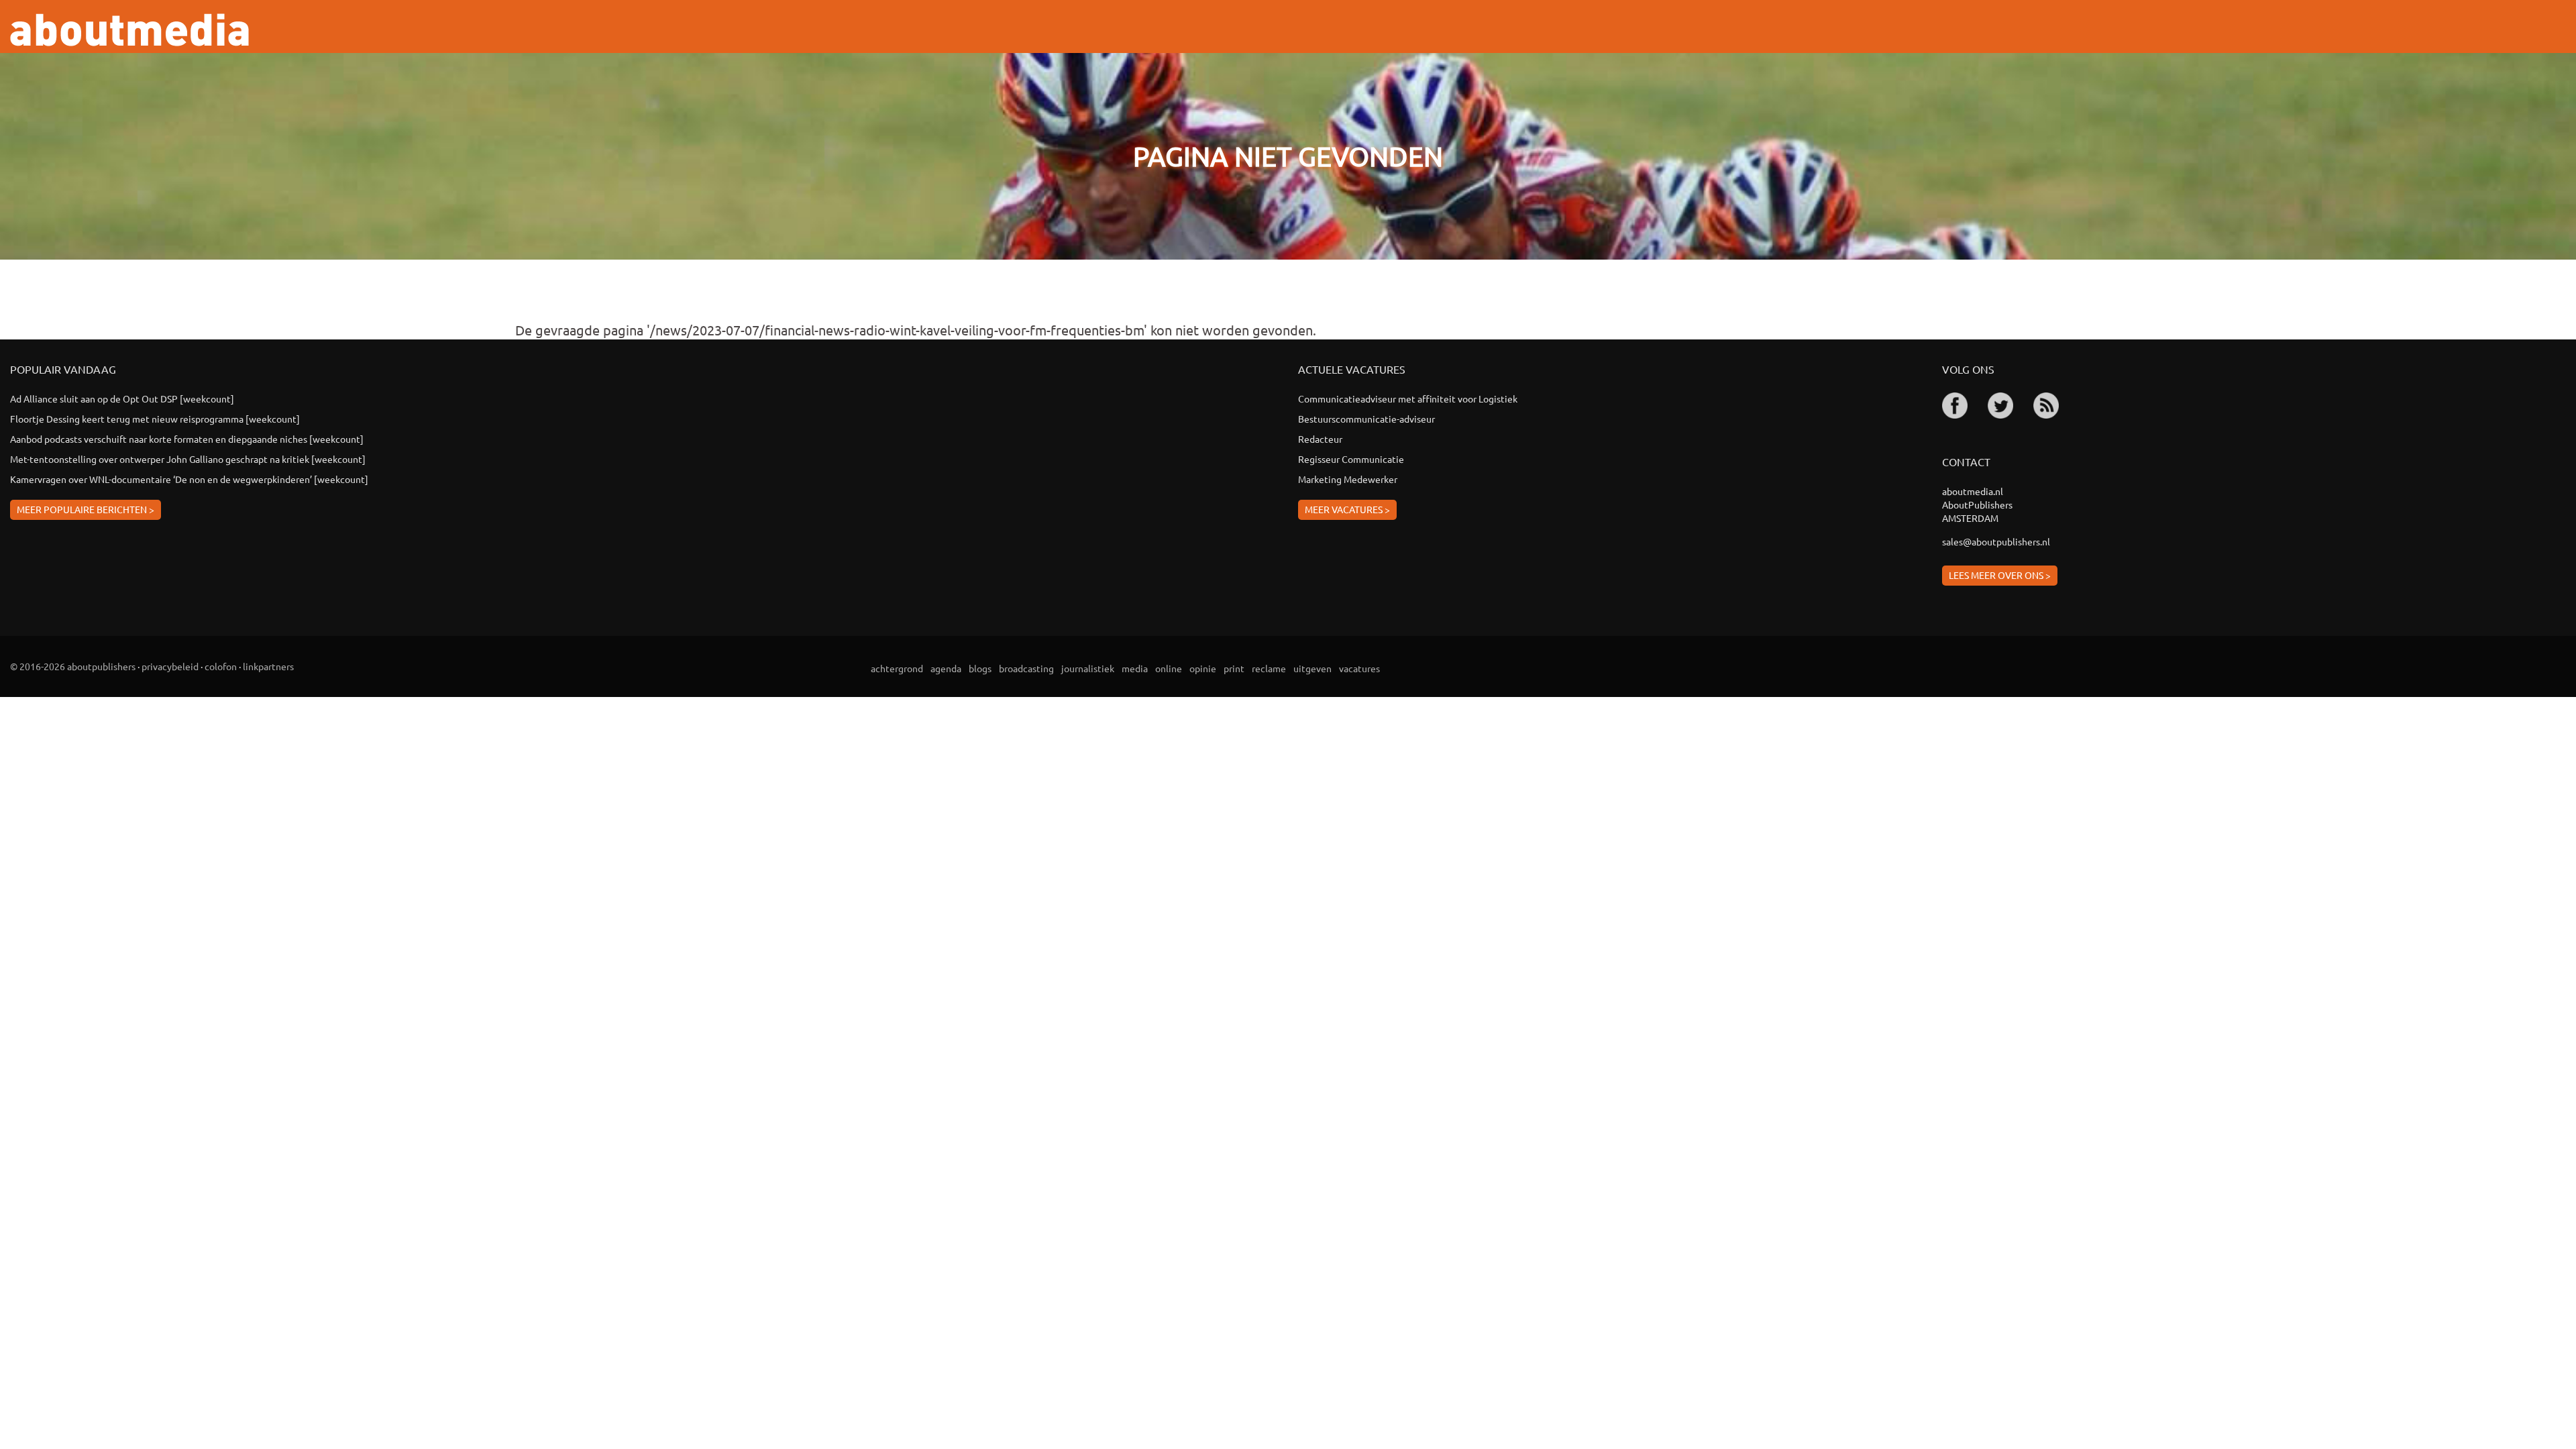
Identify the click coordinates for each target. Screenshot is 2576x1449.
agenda (946, 668)
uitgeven (1312, 668)
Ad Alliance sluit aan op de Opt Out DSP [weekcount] (122, 398)
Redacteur (1320, 439)
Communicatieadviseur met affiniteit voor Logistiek (1408, 398)
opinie (1203, 668)
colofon (221, 666)
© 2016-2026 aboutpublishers (73, 666)
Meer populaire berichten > (86, 509)
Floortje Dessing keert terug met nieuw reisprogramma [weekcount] (155, 419)
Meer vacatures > (1347, 509)
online (1169, 668)
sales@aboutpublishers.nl (1996, 541)
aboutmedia (129, 30)
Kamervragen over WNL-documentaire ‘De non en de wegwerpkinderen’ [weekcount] (189, 479)
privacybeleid (170, 666)
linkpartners (268, 666)
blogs (980, 668)
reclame (1269, 668)
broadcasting (1026, 668)
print (1234, 668)
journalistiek (1088, 668)
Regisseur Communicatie (1351, 459)
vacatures (1359, 668)
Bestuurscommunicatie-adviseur (1366, 419)
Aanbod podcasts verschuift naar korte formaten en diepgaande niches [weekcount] (187, 439)
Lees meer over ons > (2000, 575)
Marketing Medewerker (1348, 479)
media (1135, 668)
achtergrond (897, 668)
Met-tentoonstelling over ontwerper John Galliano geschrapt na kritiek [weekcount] (188, 459)
